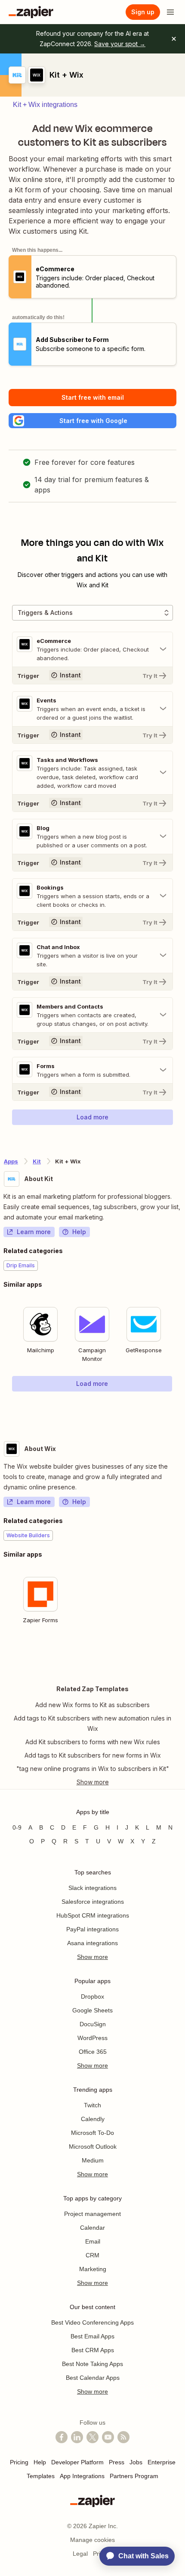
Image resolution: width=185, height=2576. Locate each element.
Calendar (92, 2228)
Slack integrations (92, 1888)
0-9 (17, 1827)
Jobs (136, 2462)
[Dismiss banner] (174, 39)
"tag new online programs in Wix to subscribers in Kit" (93, 1769)
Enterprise (162, 2462)
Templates (41, 2476)
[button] (92, 421)
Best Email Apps (92, 2336)
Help (79, 1232)
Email (93, 2241)
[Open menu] (170, 12)
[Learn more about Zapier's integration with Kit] (181, 1409)
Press (117, 2462)
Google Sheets (92, 2010)
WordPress (92, 2038)
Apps (11, 1161)
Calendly (93, 2119)
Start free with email (93, 397)
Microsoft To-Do (92, 2133)
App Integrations (82, 2476)
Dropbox (92, 1996)
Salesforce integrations (93, 1902)
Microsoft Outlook (93, 2147)
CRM (92, 2255)
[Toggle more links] (92, 1782)
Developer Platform (77, 2462)
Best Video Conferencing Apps (92, 2322)
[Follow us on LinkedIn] (77, 2437)
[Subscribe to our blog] (123, 2437)
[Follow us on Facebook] (62, 2437)
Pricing (19, 2462)
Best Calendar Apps (93, 2378)
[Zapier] (31, 12)
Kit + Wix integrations (45, 105)
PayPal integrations (92, 1929)
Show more (92, 1957)
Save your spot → (120, 44)
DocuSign (93, 2024)
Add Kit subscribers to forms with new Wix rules (93, 1742)
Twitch (92, 2105)
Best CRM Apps (93, 2350)
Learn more (34, 1232)
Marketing (93, 2269)
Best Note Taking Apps (92, 2364)
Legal (80, 2554)
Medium (93, 2160)
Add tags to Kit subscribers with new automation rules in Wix (92, 1723)
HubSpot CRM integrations (93, 1915)
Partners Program (134, 2476)
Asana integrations (92, 1943)
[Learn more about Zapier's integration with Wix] (181, 1655)
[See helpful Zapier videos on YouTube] (108, 2437)
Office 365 (93, 2052)
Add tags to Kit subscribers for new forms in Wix (93, 1755)
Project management (92, 2214)
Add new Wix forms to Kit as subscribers (92, 1705)
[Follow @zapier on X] (92, 2437)
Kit (37, 1161)
